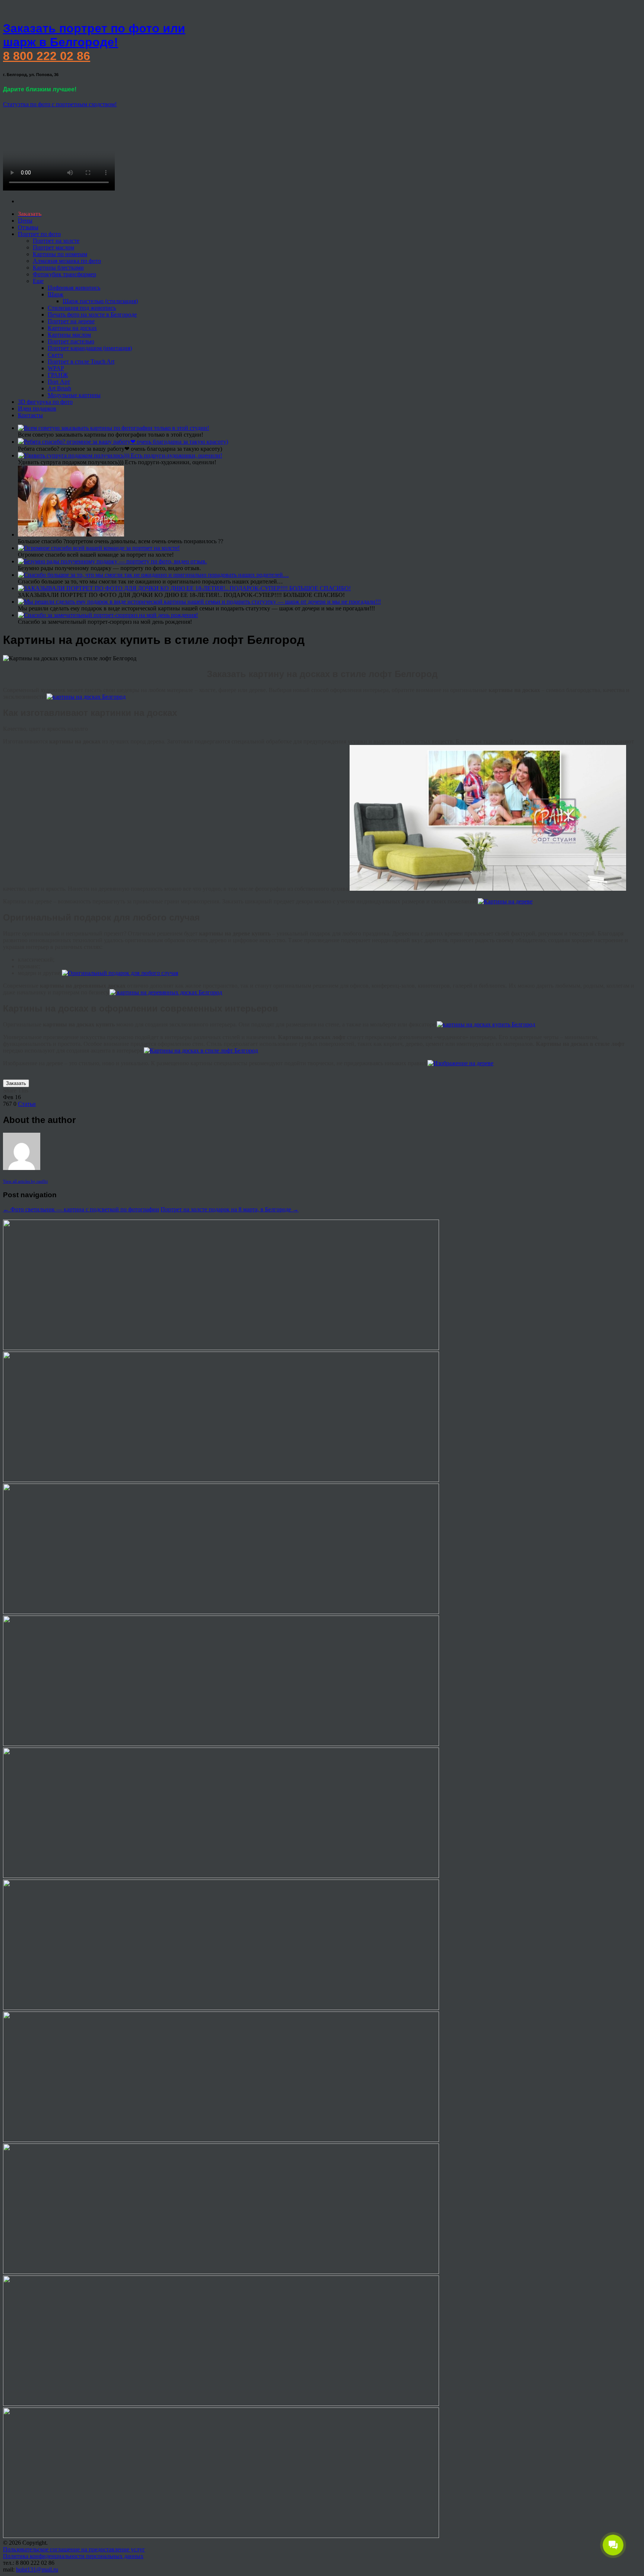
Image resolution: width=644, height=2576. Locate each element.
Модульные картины (74, 395)
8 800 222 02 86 (47, 56)
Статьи (27, 1104)
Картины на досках (72, 328)
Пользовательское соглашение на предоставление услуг (74, 2549)
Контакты (30, 415)
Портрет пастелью (71, 341)
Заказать (16, 1083)
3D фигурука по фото (45, 402)
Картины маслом (69, 335)
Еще (38, 281)
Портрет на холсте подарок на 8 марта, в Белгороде (230, 1209)
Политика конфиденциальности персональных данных (73, 2556)
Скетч (55, 355)
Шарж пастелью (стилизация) (100, 301)
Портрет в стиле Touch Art (81, 361)
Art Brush (59, 388)
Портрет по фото (39, 234)
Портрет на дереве (71, 321)
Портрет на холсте (56, 241)
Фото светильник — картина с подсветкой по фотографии (81, 1209)
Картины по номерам (60, 254)
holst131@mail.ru (37, 2569)
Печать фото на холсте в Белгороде (92, 314)
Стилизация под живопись (82, 308)
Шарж (56, 294)
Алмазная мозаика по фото (67, 261)
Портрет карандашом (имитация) (90, 348)
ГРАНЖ (58, 375)
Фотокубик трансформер (64, 274)
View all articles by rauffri (25, 1181)
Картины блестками (58, 268)
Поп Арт (59, 382)
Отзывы (28, 227)
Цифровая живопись (74, 288)
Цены (25, 221)
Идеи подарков (37, 408)
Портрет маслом (53, 247)
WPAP (56, 368)
